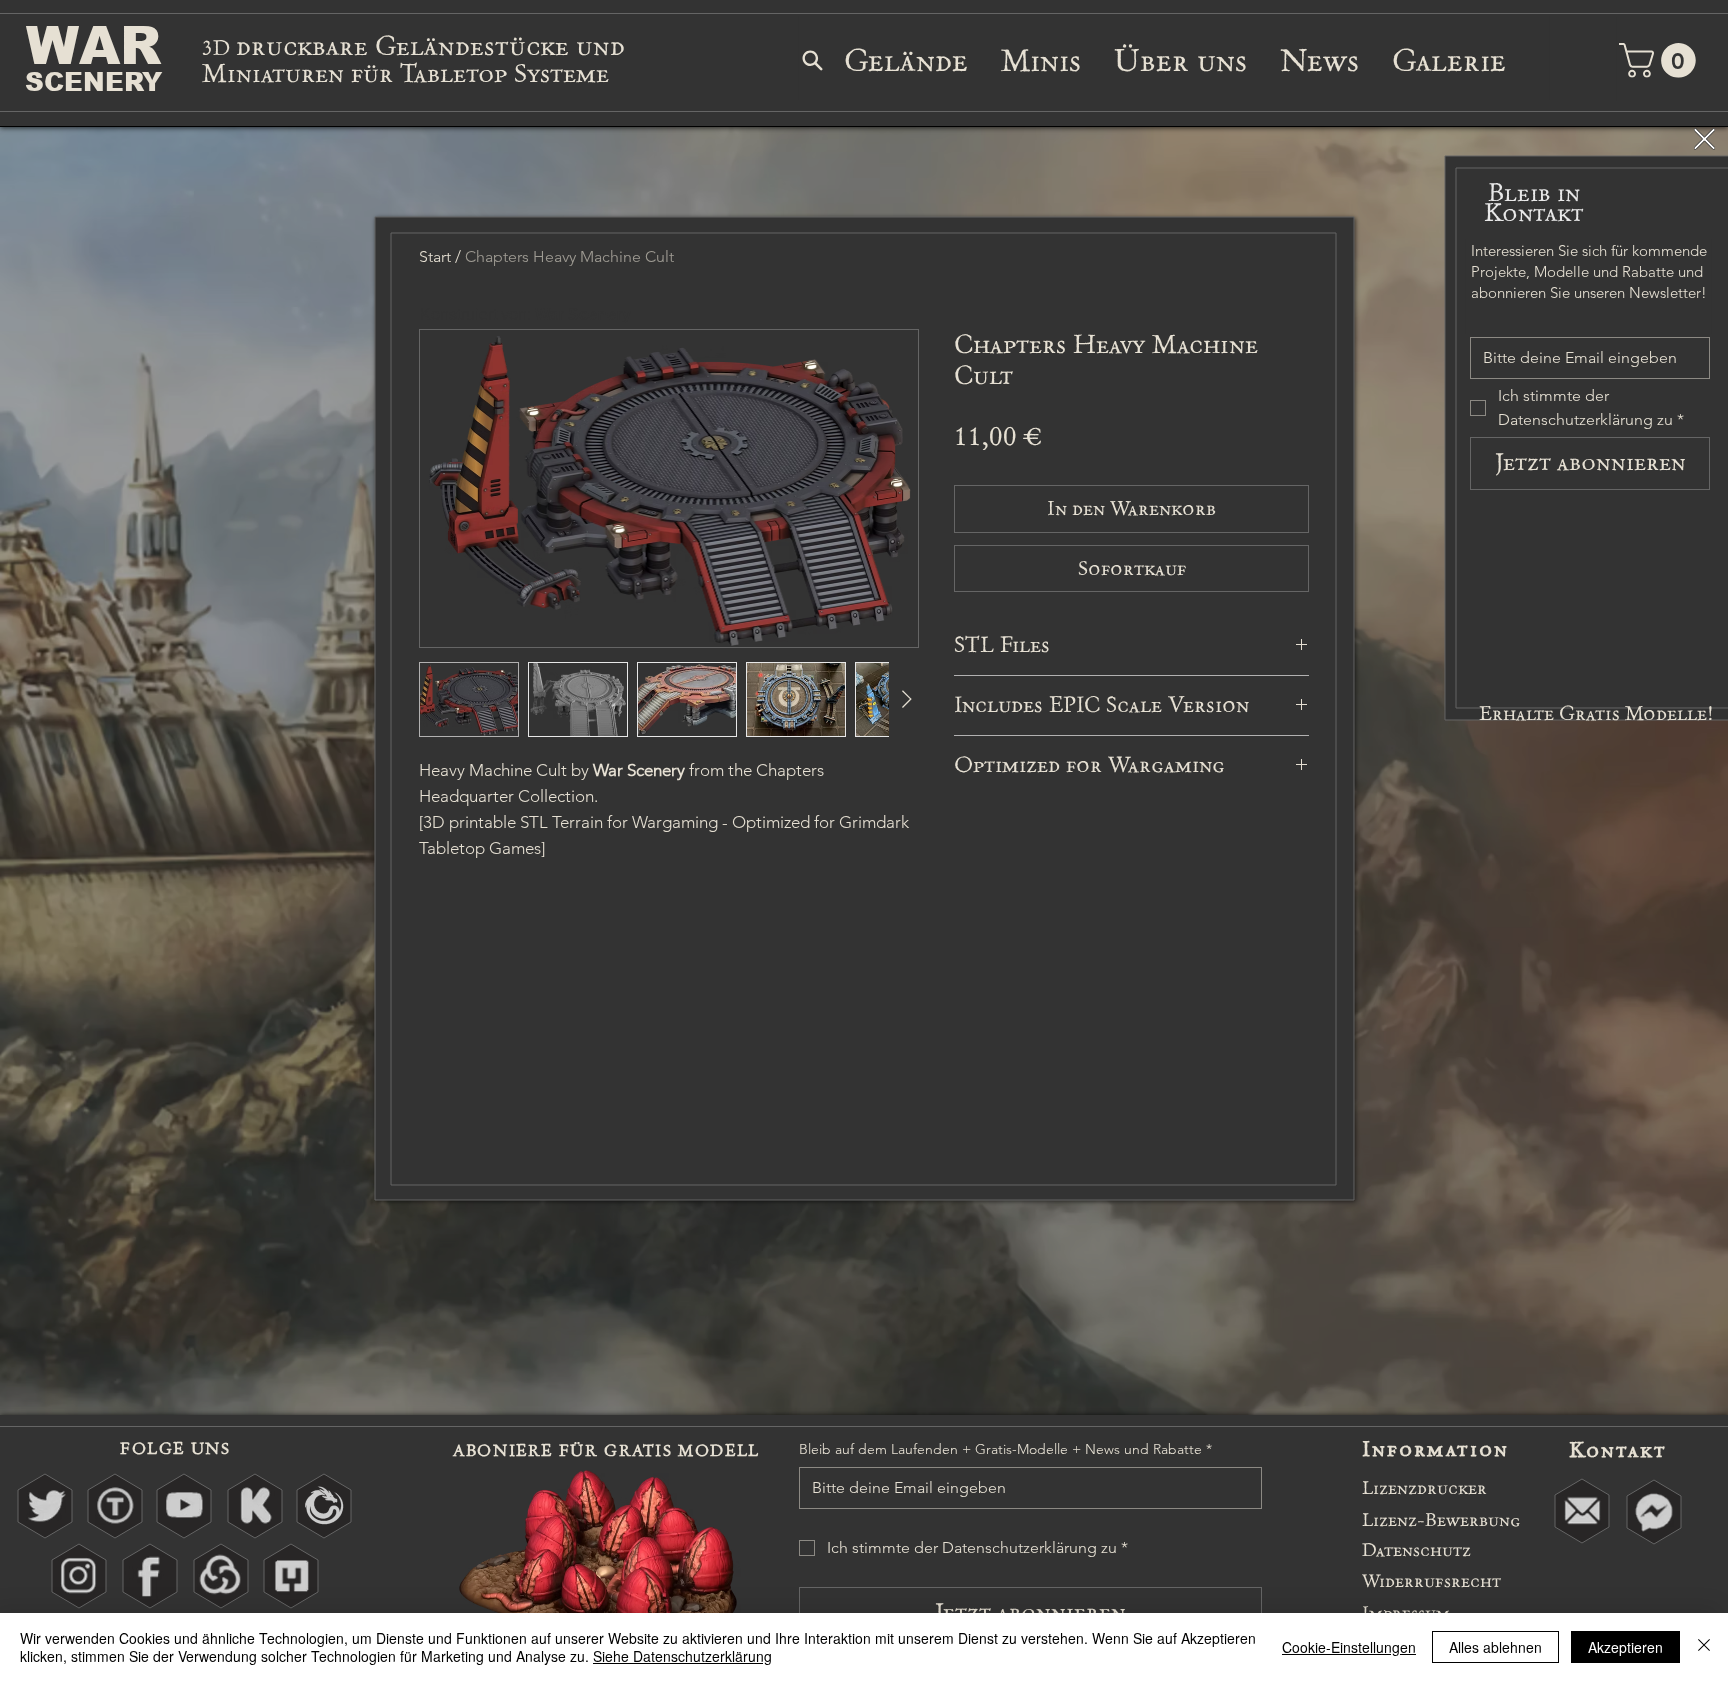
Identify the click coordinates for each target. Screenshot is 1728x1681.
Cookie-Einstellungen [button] (1349, 1647)
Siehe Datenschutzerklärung (682, 1656)
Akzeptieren (1625, 1647)
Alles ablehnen (1495, 1647)
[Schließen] (1704, 1647)
